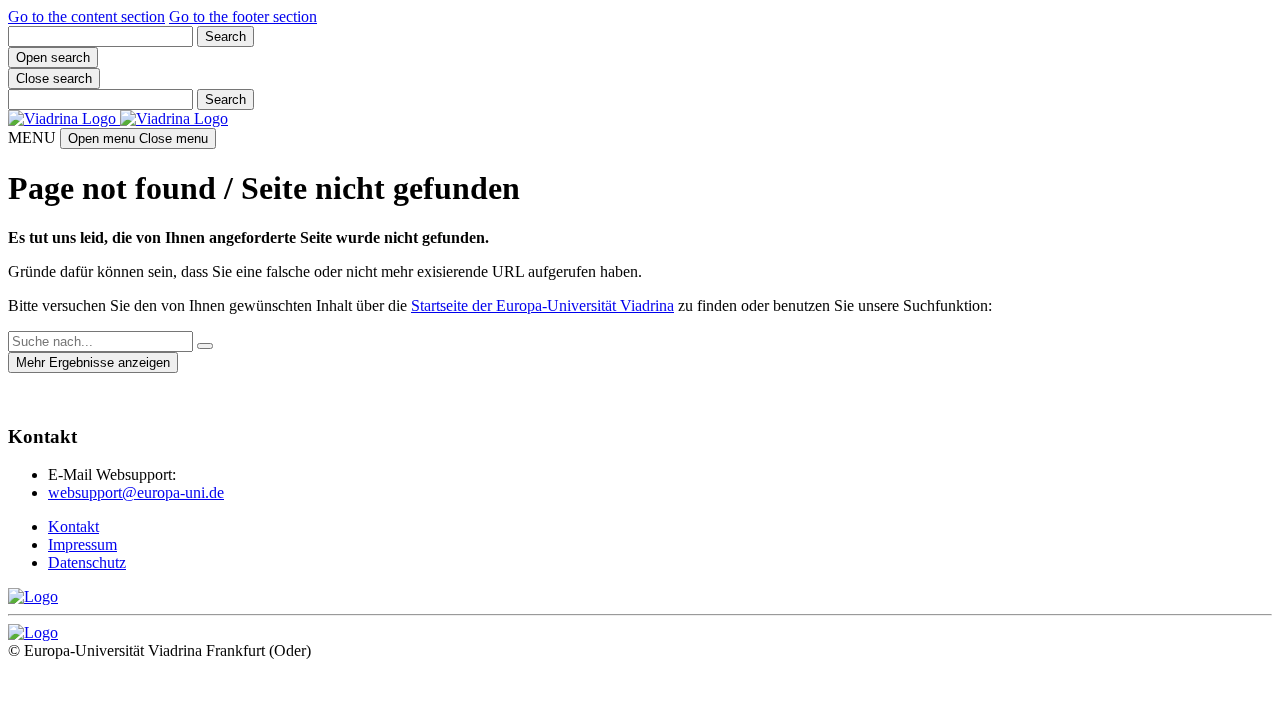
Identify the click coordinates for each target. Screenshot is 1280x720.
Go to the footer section (243, 16)
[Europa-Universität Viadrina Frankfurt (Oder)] (118, 118)
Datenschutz (87, 562)
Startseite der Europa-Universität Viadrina (542, 305)
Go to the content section (86, 16)
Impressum (82, 544)
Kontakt (73, 526)
